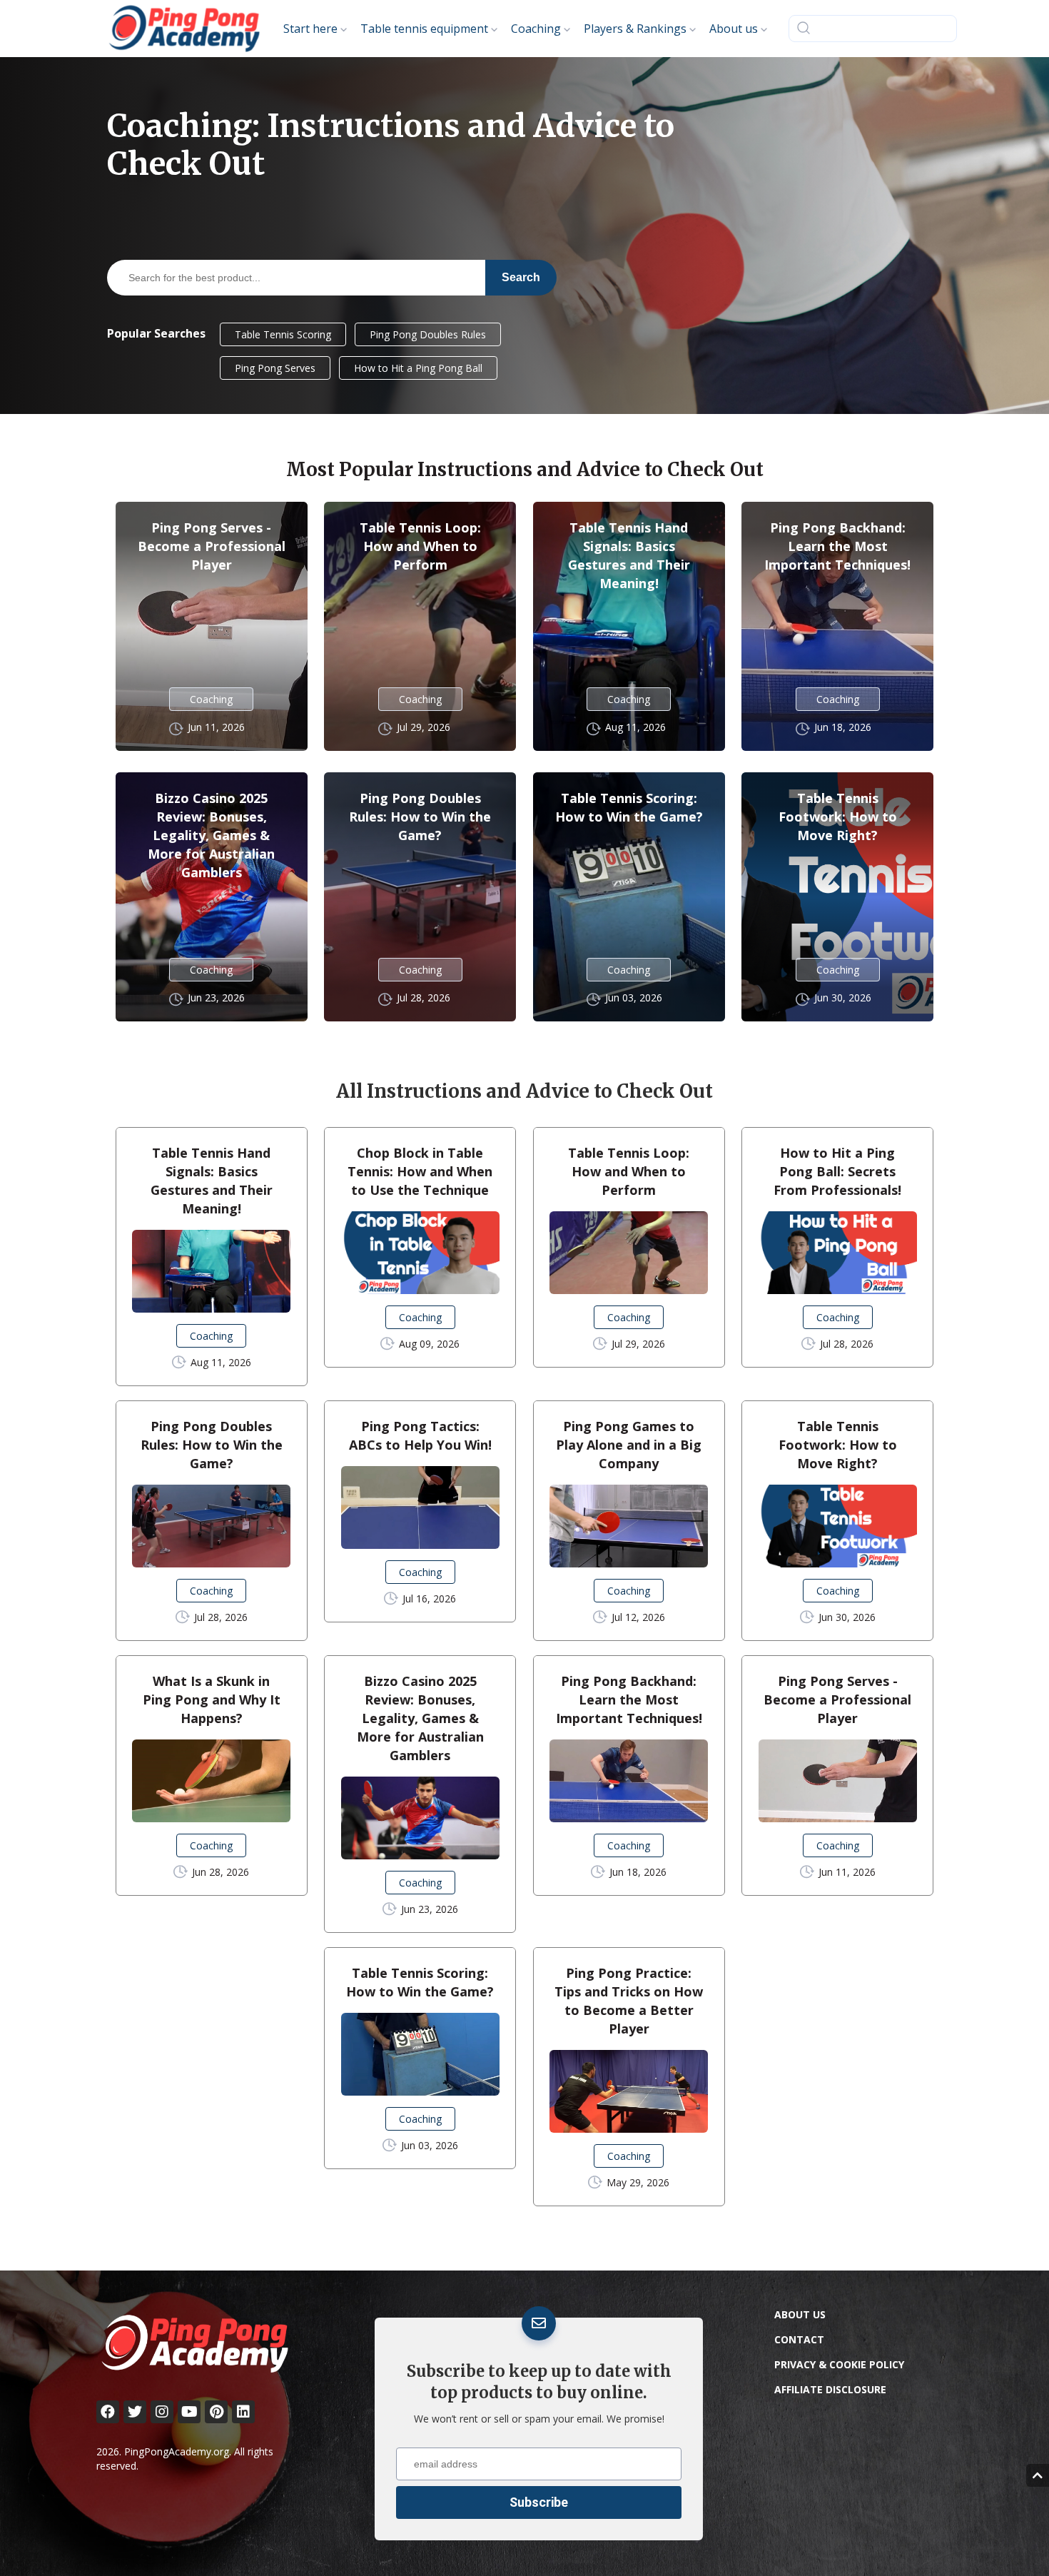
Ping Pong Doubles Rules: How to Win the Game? (420, 817)
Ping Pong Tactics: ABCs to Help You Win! (420, 1435)
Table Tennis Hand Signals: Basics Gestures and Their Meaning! (629, 555)
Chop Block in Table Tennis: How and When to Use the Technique (420, 1171)
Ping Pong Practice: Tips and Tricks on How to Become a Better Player (629, 2001)
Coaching (211, 699)
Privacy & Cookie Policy (839, 2364)
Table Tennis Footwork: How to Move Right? (838, 817)
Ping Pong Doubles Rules (428, 334)
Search (521, 277)
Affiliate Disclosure (830, 2389)
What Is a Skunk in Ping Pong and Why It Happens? (212, 1699)
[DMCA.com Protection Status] (881, 2522)
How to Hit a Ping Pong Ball (418, 368)
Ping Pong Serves (275, 368)
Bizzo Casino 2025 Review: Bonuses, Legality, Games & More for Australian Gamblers (211, 835)
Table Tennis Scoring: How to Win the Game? (629, 807)
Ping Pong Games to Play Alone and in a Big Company (629, 1445)
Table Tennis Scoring (283, 334)
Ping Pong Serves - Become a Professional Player (212, 546)
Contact (799, 2339)
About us (800, 2314)
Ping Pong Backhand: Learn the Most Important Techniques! (837, 546)
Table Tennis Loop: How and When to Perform (420, 546)
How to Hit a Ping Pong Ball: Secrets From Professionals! (837, 1171)
